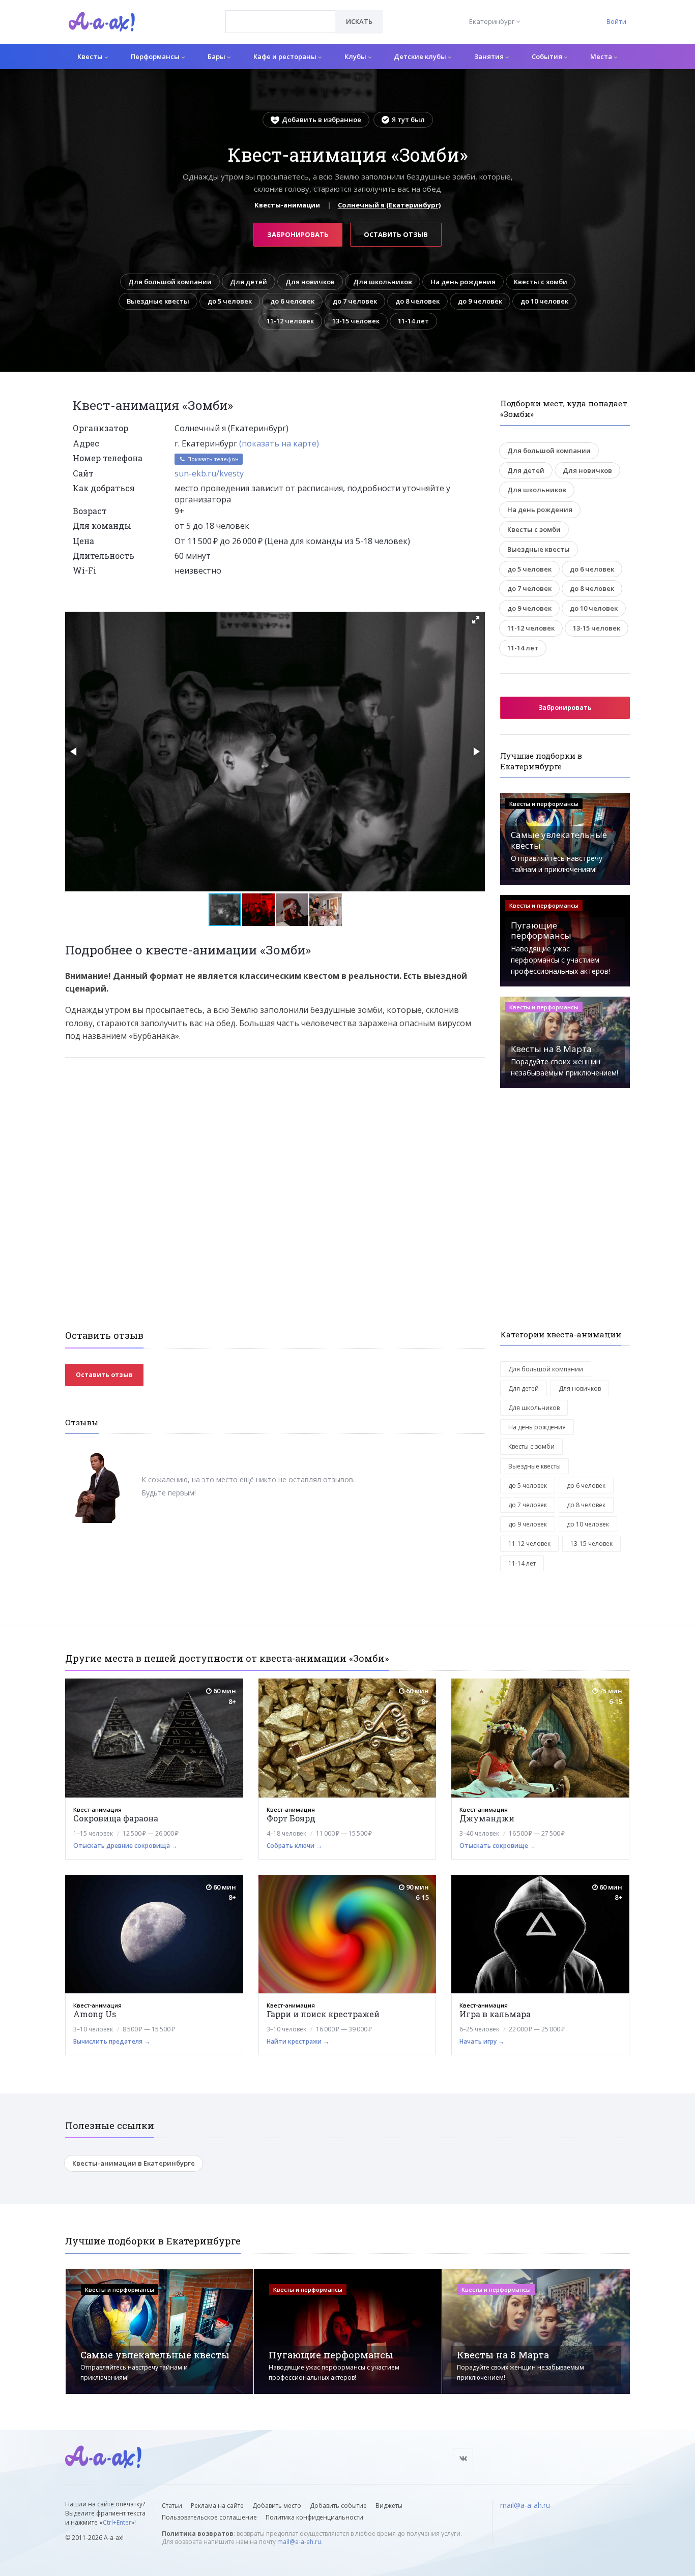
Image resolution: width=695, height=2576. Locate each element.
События (548, 56)
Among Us (95, 2014)
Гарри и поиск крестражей (323, 2014)
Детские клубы (421, 56)
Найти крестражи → (298, 2041)
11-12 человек (290, 321)
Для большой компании (170, 282)
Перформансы (156, 56)
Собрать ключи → (294, 1846)
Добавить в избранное (322, 119)
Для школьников (383, 282)
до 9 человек (480, 301)
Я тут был (408, 119)
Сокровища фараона (116, 1818)
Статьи (172, 2506)
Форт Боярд (291, 1818)
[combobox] (281, 22)
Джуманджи (487, 1818)
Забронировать (298, 234)
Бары (217, 56)
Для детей (249, 282)
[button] (476, 620)
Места (602, 56)
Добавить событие (338, 2506)
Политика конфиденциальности (314, 2517)
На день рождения (463, 282)
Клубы (356, 56)
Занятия (490, 56)
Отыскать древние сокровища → (125, 1846)
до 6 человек (292, 301)
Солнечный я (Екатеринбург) (389, 205)
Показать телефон (212, 459)
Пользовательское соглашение (209, 2517)
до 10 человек (544, 301)
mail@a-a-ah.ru (299, 2542)
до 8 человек (417, 301)
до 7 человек (355, 301)
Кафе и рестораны (286, 56)
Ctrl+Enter (117, 2522)
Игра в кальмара (495, 2014)
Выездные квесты (158, 301)
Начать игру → (482, 2041)
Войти (616, 21)
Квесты (91, 56)
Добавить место (277, 2506)
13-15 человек (356, 321)
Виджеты (389, 2506)
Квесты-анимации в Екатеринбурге (134, 2163)
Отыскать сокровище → (498, 1846)
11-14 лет (413, 321)
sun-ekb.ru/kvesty (209, 473)
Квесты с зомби (541, 282)
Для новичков (310, 282)
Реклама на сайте (217, 2506)
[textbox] (281, 14)
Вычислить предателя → (112, 2041)
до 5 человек (230, 301)
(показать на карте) (279, 443)
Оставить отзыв (396, 234)
